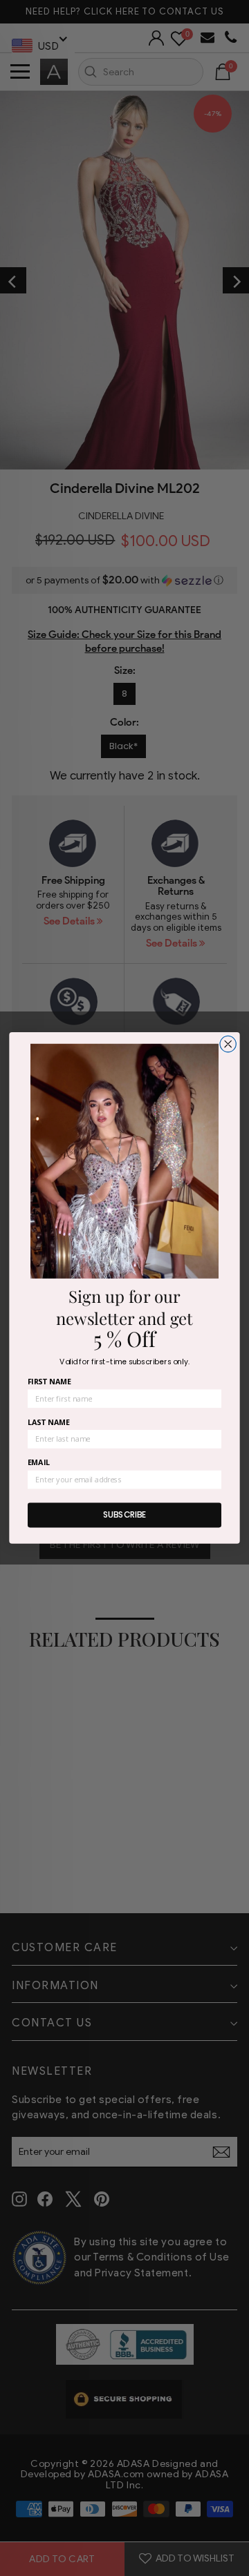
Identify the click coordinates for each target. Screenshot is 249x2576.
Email (39, 1463)
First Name (49, 1382)
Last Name (49, 1422)
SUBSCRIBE (125, 1515)
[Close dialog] (228, 1044)
